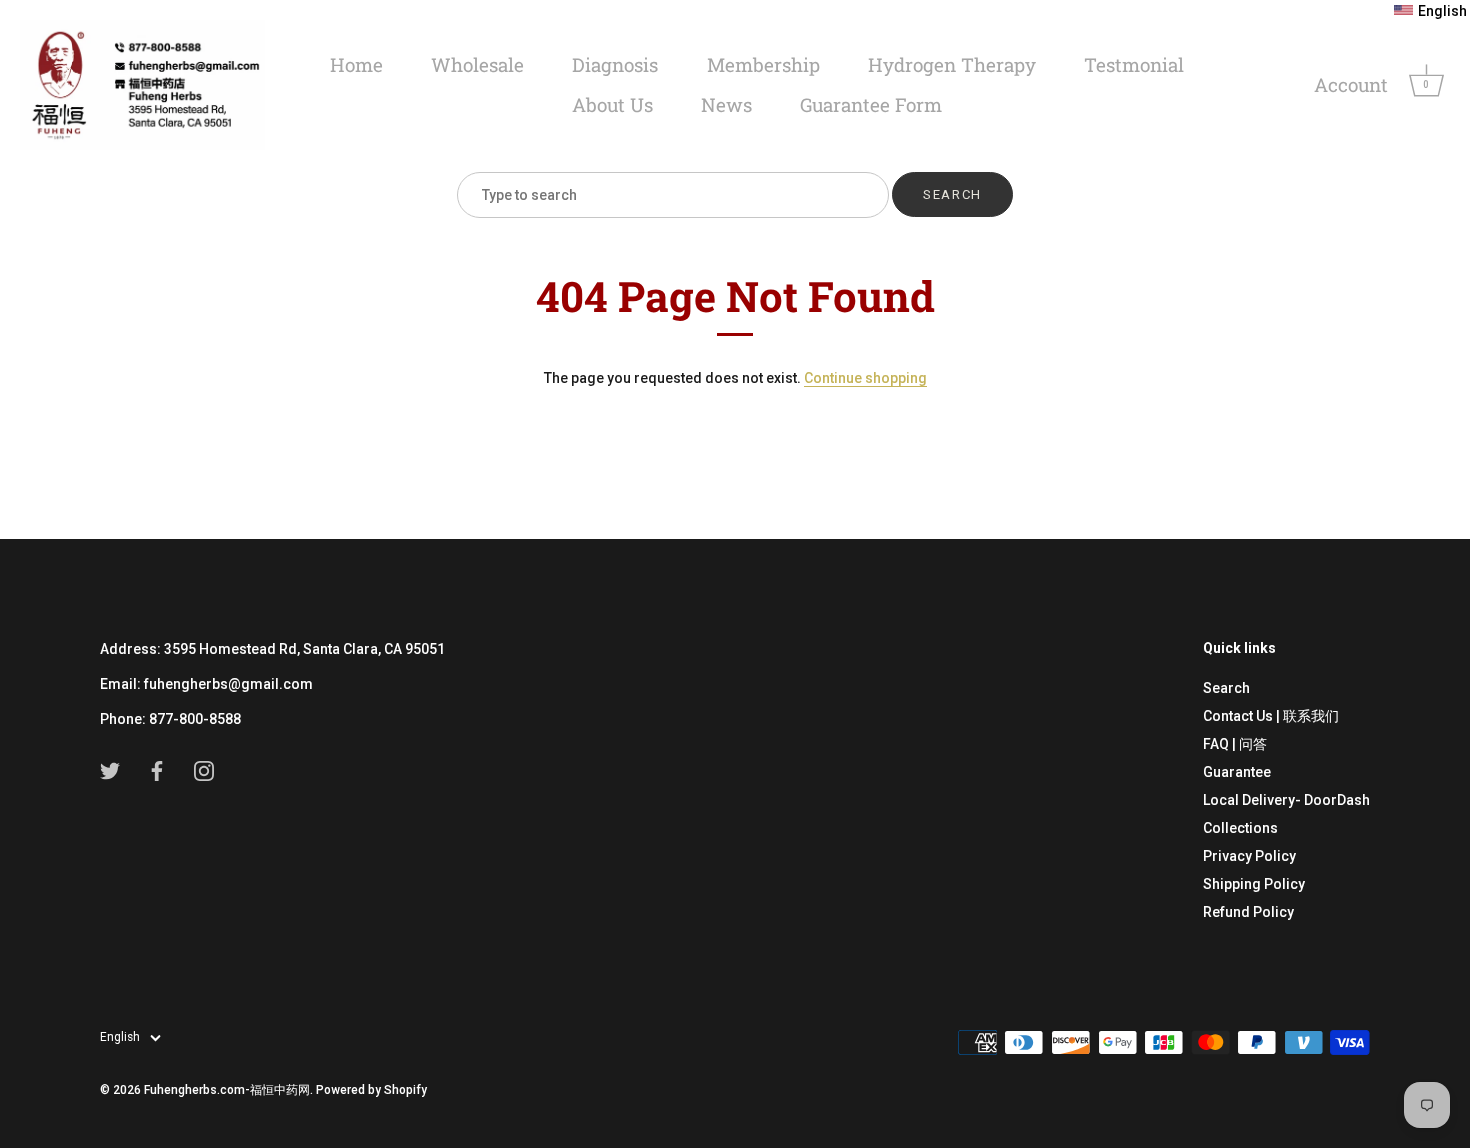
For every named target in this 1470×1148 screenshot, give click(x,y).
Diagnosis (615, 64)
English (120, 1037)
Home (356, 64)
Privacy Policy (1249, 856)
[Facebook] (157, 770)
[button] (1430, 11)
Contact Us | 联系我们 (1271, 716)
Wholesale (477, 64)
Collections (1240, 828)
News (726, 104)
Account (1351, 84)
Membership (763, 64)
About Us (612, 104)
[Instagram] (204, 770)
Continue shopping (865, 378)
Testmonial (1134, 64)
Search (1226, 688)
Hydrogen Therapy (952, 64)
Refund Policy (1248, 912)
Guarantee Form (871, 104)
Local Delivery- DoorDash (1286, 800)
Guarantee (1237, 772)
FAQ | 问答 (1235, 744)
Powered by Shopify (371, 1090)
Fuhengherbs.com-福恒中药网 (227, 1090)
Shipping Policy (1254, 884)
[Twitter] (110, 770)
